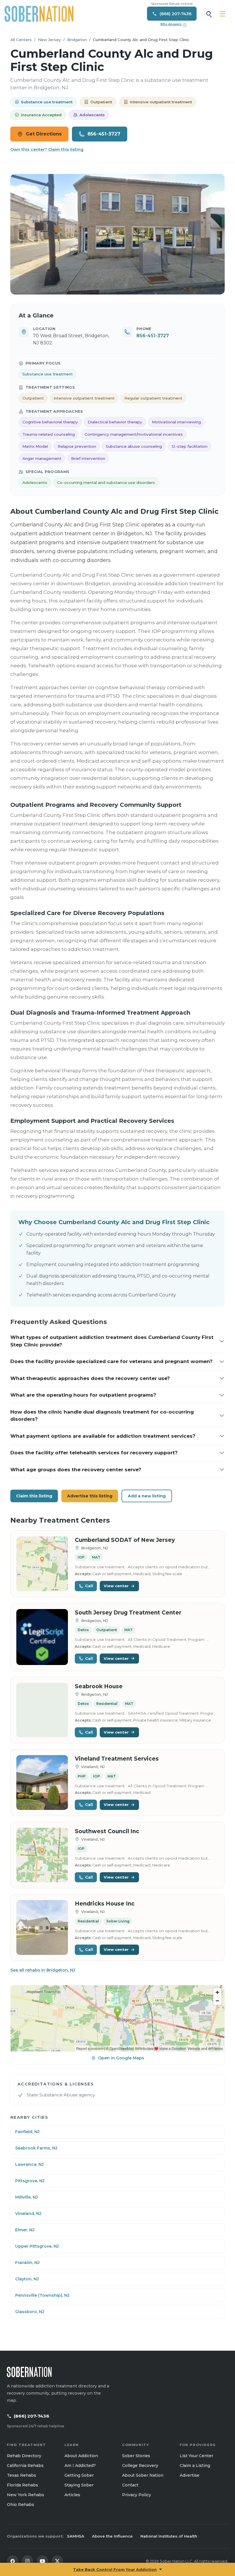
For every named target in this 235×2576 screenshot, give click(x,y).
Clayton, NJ (27, 2279)
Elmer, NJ (25, 2230)
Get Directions (44, 134)
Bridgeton (77, 40)
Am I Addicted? (80, 2465)
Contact (130, 2485)
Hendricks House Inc (105, 1904)
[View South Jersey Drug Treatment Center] (42, 1637)
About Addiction (81, 2456)
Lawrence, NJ (29, 2164)
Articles (72, 2495)
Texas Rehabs (21, 2475)
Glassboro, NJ (30, 2312)
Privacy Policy (137, 2495)
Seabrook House (99, 1686)
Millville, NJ (27, 2197)
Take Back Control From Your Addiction (115, 2569)
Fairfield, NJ (27, 2132)
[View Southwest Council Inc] (42, 1855)
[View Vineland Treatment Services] (42, 1783)
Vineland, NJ (28, 2213)
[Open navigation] (222, 14)
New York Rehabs (26, 2495)
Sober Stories (136, 2456)
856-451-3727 (104, 134)
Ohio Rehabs (20, 2505)
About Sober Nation (143, 2475)
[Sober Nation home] (39, 14)
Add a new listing (147, 1496)
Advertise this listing (90, 1496)
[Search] (209, 14)
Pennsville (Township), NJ (42, 2295)
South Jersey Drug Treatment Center (128, 1613)
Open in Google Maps (121, 2058)
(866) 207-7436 (32, 2416)
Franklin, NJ (27, 2263)
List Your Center (196, 2456)
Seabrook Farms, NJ (36, 2148)
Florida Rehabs (22, 2485)
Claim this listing (34, 1496)
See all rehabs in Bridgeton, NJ (43, 1970)
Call (89, 1586)
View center (116, 1586)
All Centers (21, 40)
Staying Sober (79, 2485)
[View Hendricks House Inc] (42, 1927)
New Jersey (49, 40)
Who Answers (173, 24)
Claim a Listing (195, 2465)
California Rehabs (25, 2465)
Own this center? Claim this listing (47, 150)
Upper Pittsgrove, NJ (37, 2246)
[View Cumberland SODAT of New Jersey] (42, 1564)
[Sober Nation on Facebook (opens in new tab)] (13, 2561)
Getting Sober (79, 2475)
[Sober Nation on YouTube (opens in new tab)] (42, 2561)
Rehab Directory (24, 2456)
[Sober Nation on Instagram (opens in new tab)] (28, 2561)
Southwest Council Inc (107, 1831)
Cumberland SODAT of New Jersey (125, 1540)
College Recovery (140, 2465)
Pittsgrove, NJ (30, 2181)
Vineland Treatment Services (117, 1759)
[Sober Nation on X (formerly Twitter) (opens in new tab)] (57, 2561)
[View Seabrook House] (42, 1710)
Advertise (190, 2475)
